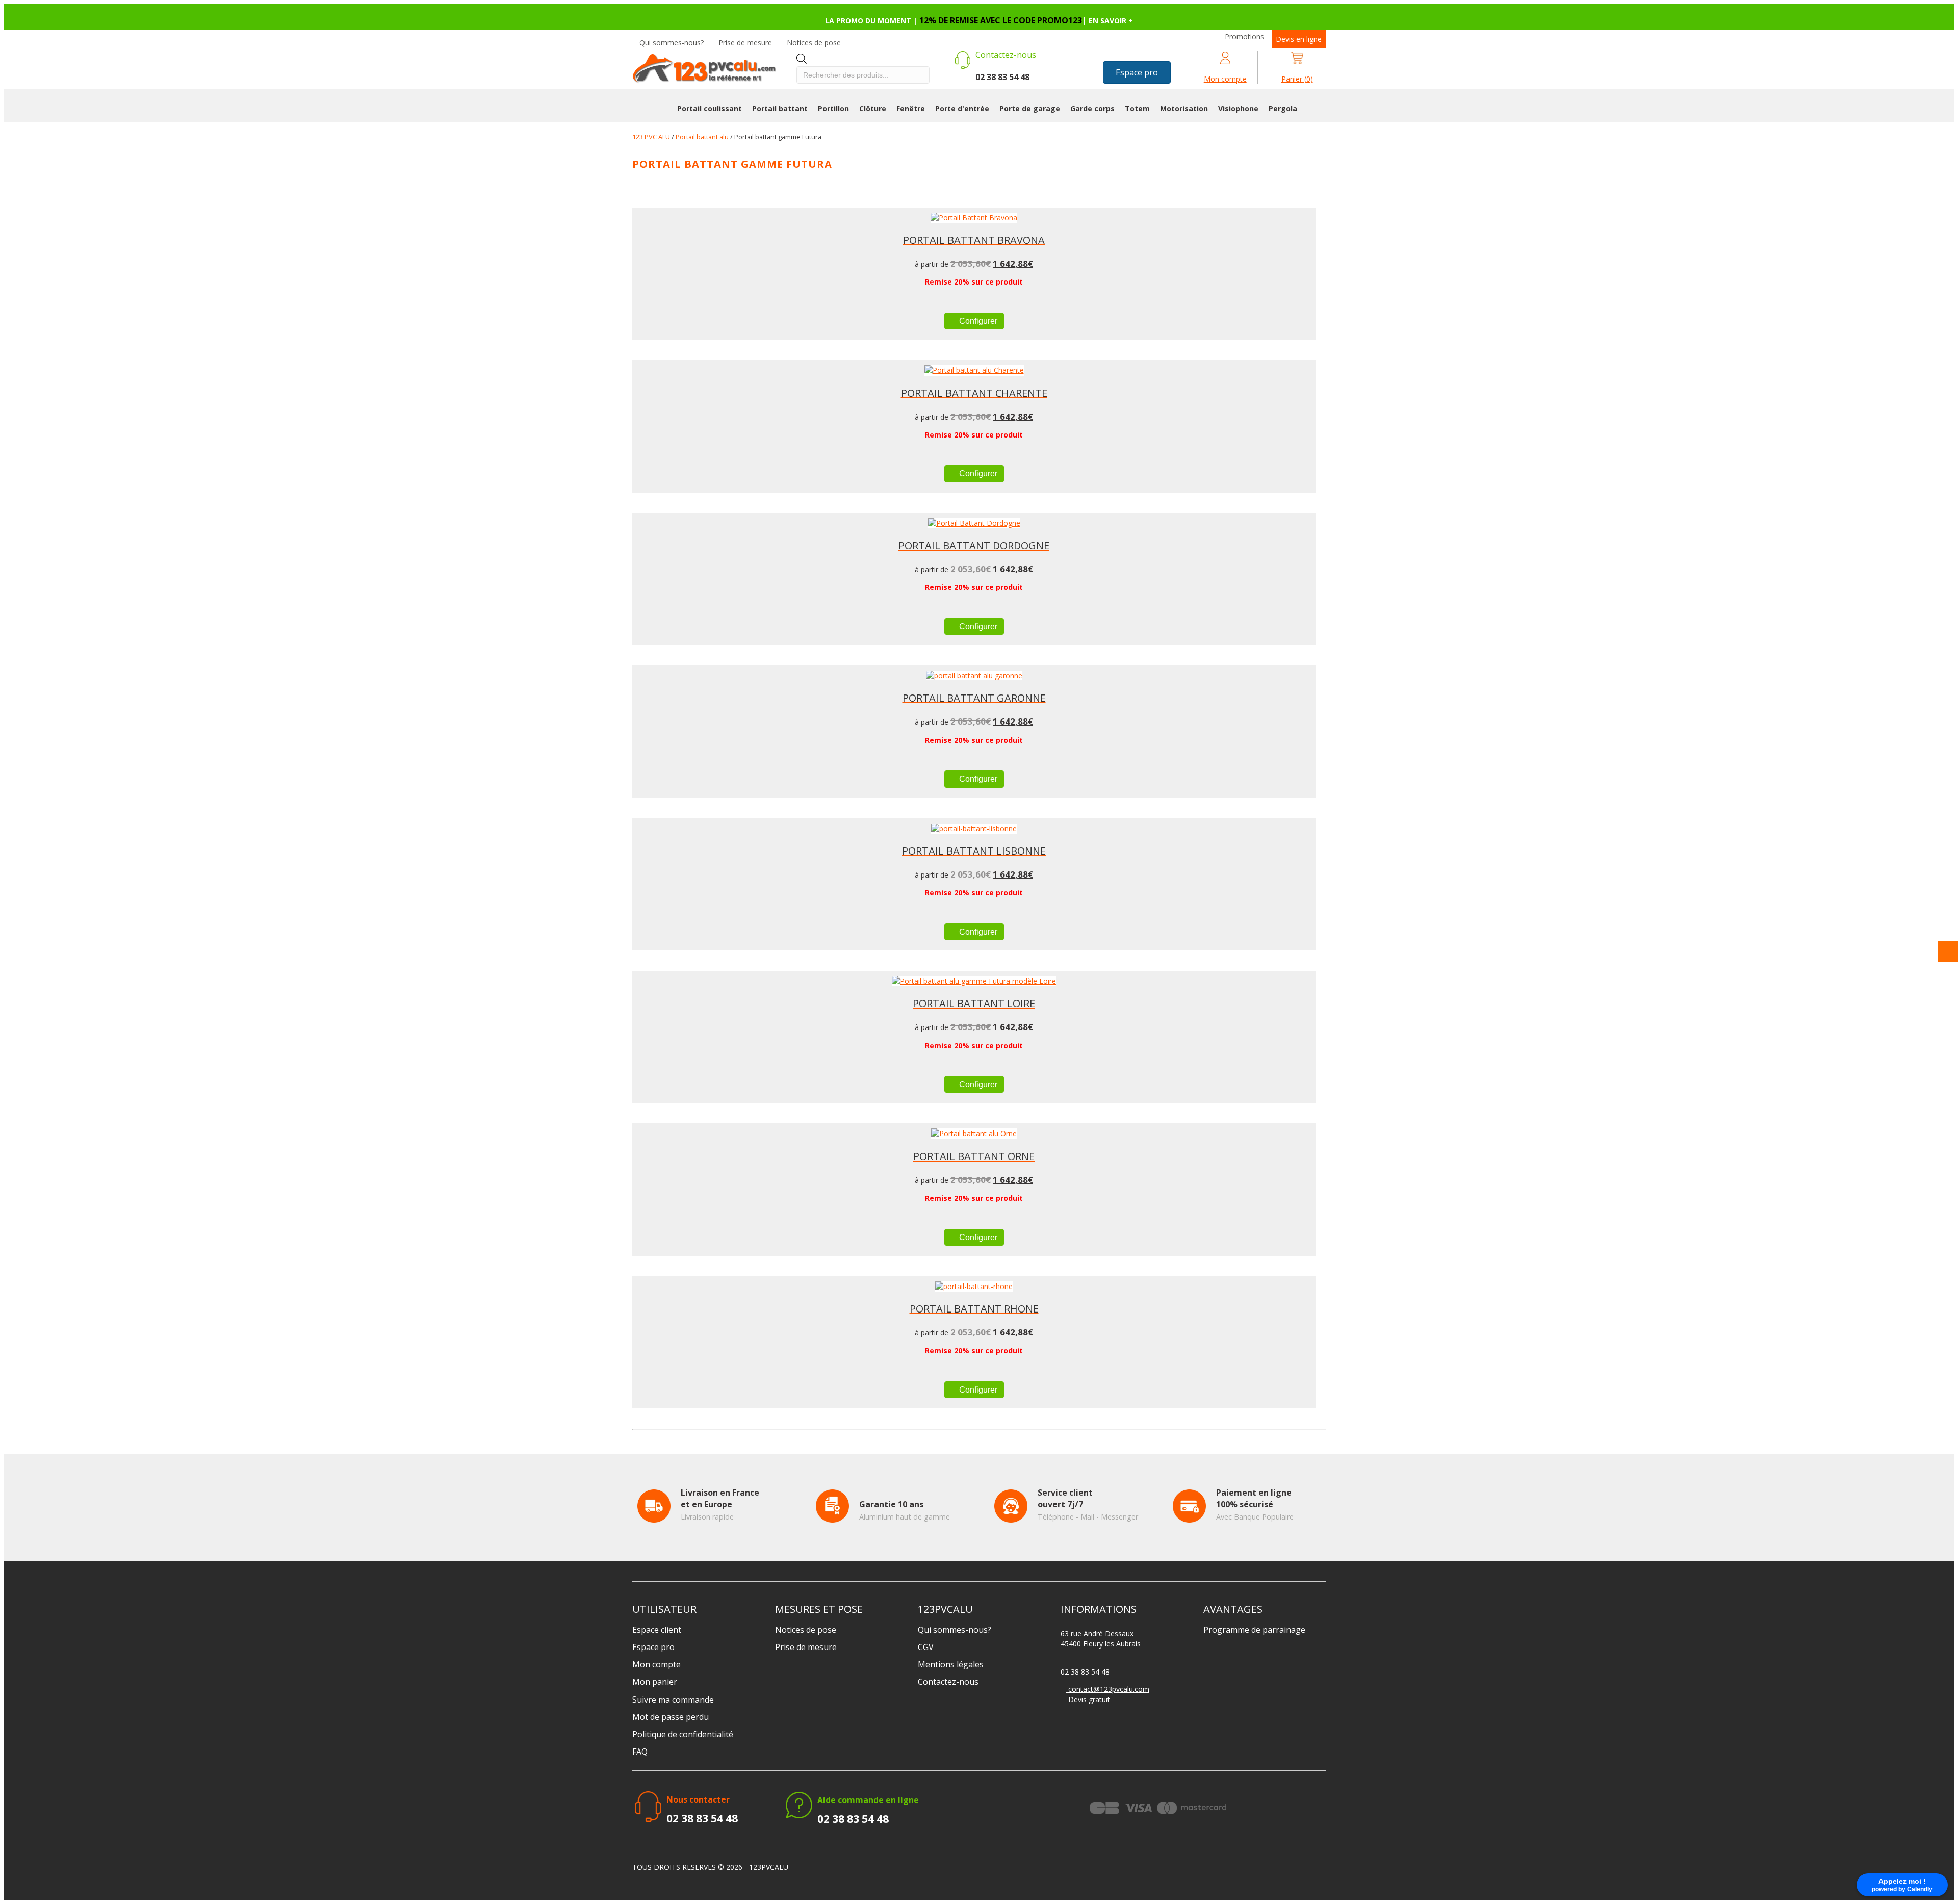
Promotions (1244, 36)
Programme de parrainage (1254, 1630)
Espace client (657, 1630)
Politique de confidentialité (683, 1734)
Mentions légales (951, 1664)
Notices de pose (814, 43)
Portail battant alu (702, 137)
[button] (1137, 72)
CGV (926, 1647)
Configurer (977, 321)
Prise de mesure (745, 43)
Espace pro (653, 1647)
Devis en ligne (1299, 39)
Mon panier (655, 1682)
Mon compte (656, 1664)
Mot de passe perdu (671, 1717)
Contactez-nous (948, 1682)
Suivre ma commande (673, 1700)
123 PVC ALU (651, 137)
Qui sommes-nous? (672, 43)
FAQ (640, 1752)
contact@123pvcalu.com (1108, 1689)
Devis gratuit (1088, 1699)
